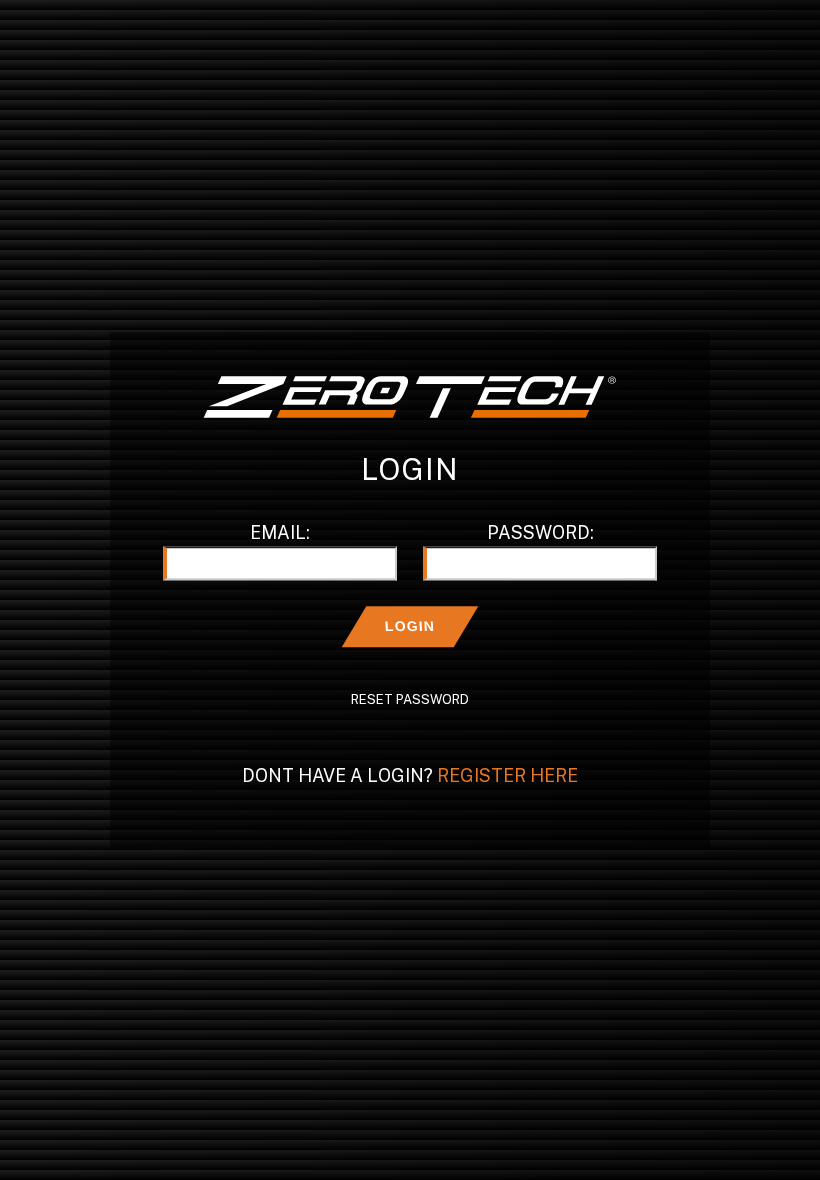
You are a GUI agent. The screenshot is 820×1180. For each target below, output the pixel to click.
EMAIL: (280, 533)
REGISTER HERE (507, 776)
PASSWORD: (540, 533)
